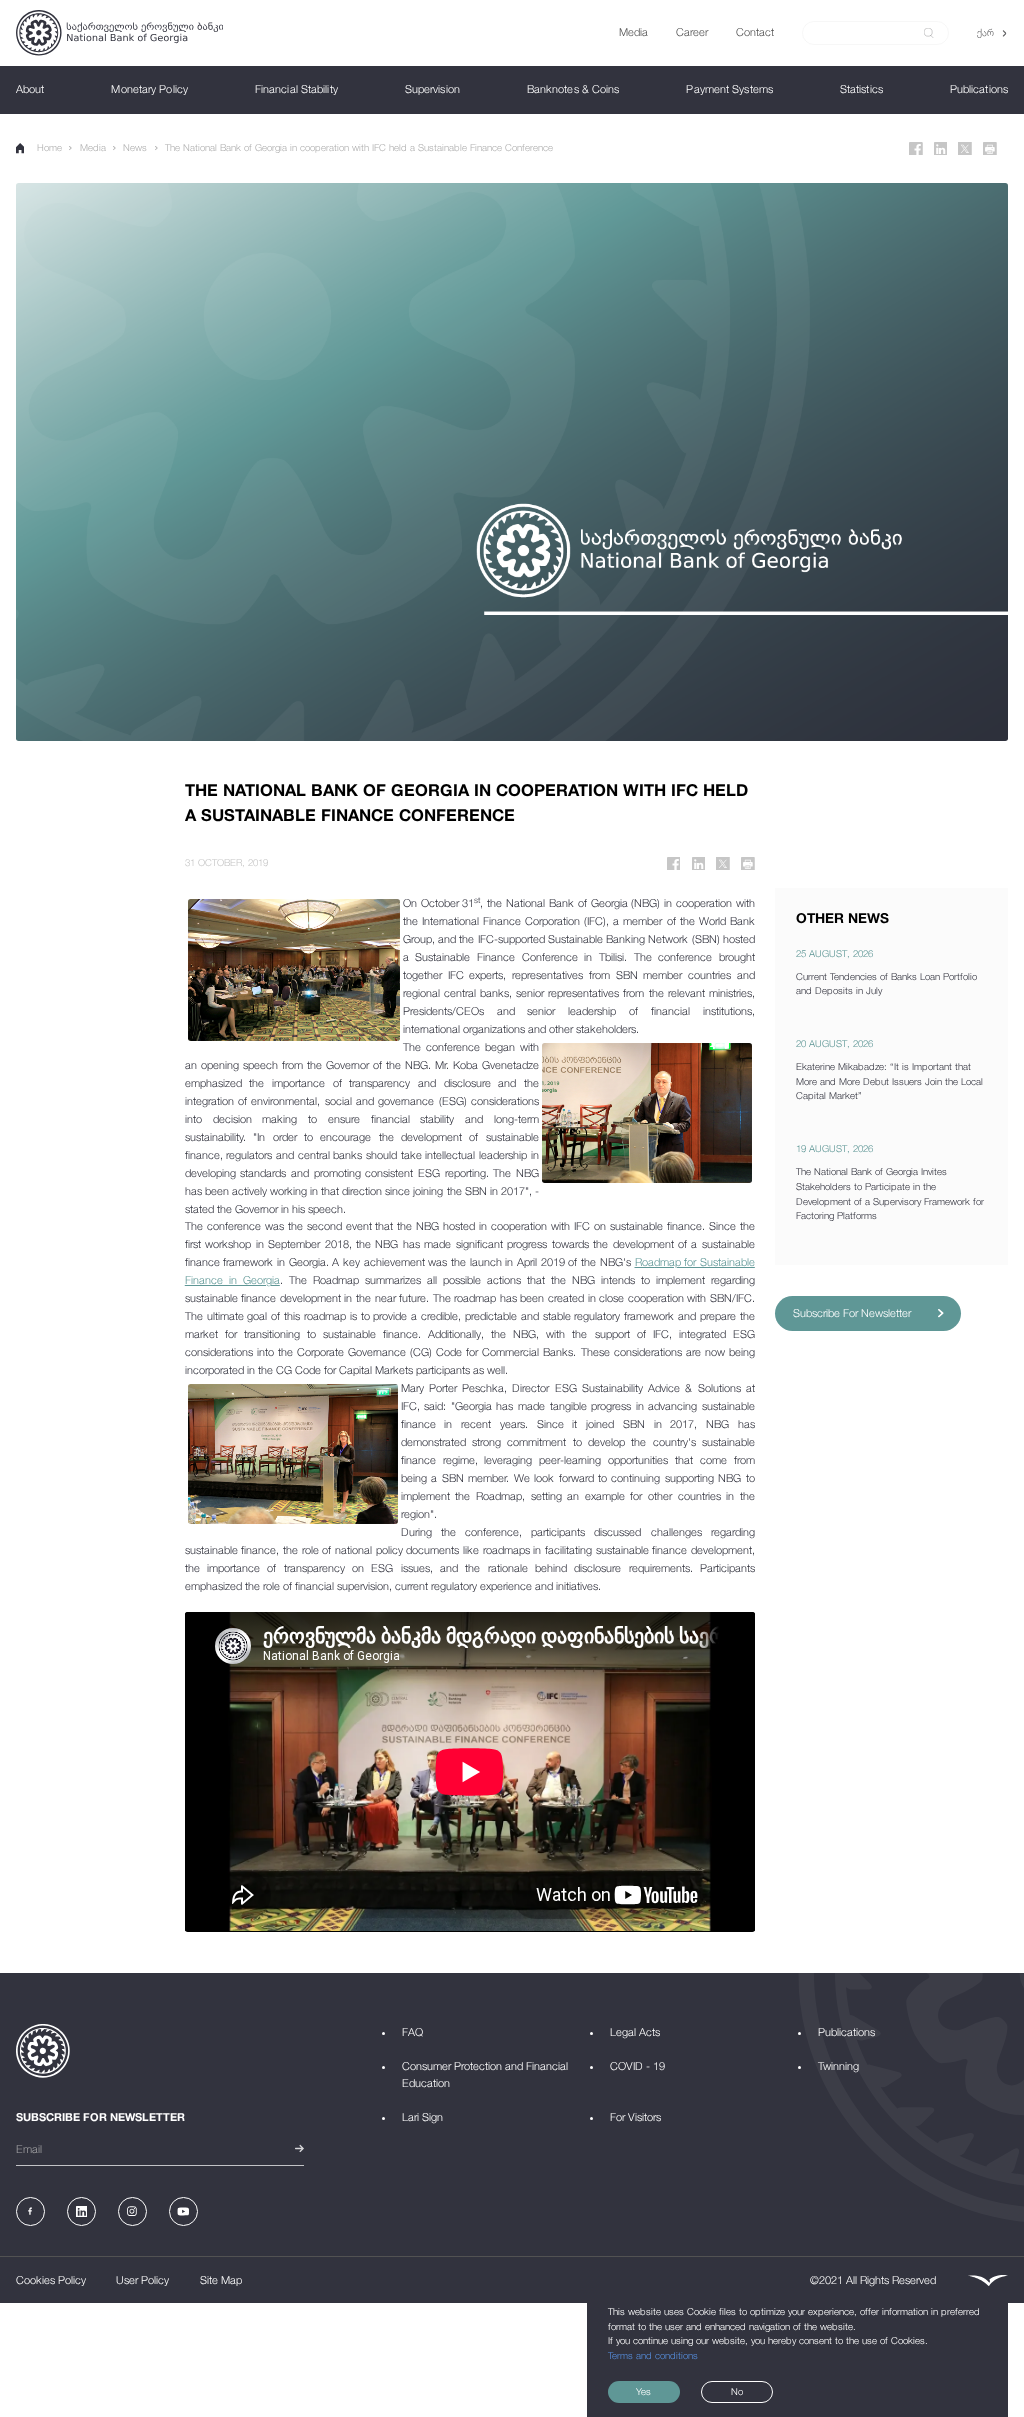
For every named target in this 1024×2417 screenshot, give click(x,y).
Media (93, 147)
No (737, 2391)
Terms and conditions (653, 2355)
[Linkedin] (941, 149)
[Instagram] (132, 2211)
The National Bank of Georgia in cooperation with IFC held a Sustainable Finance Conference (359, 147)
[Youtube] (183, 2211)
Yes (643, 2391)
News (135, 147)
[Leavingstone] (987, 2281)
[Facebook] (916, 149)
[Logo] (119, 33)
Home (49, 147)
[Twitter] (965, 149)
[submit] (929, 33)
